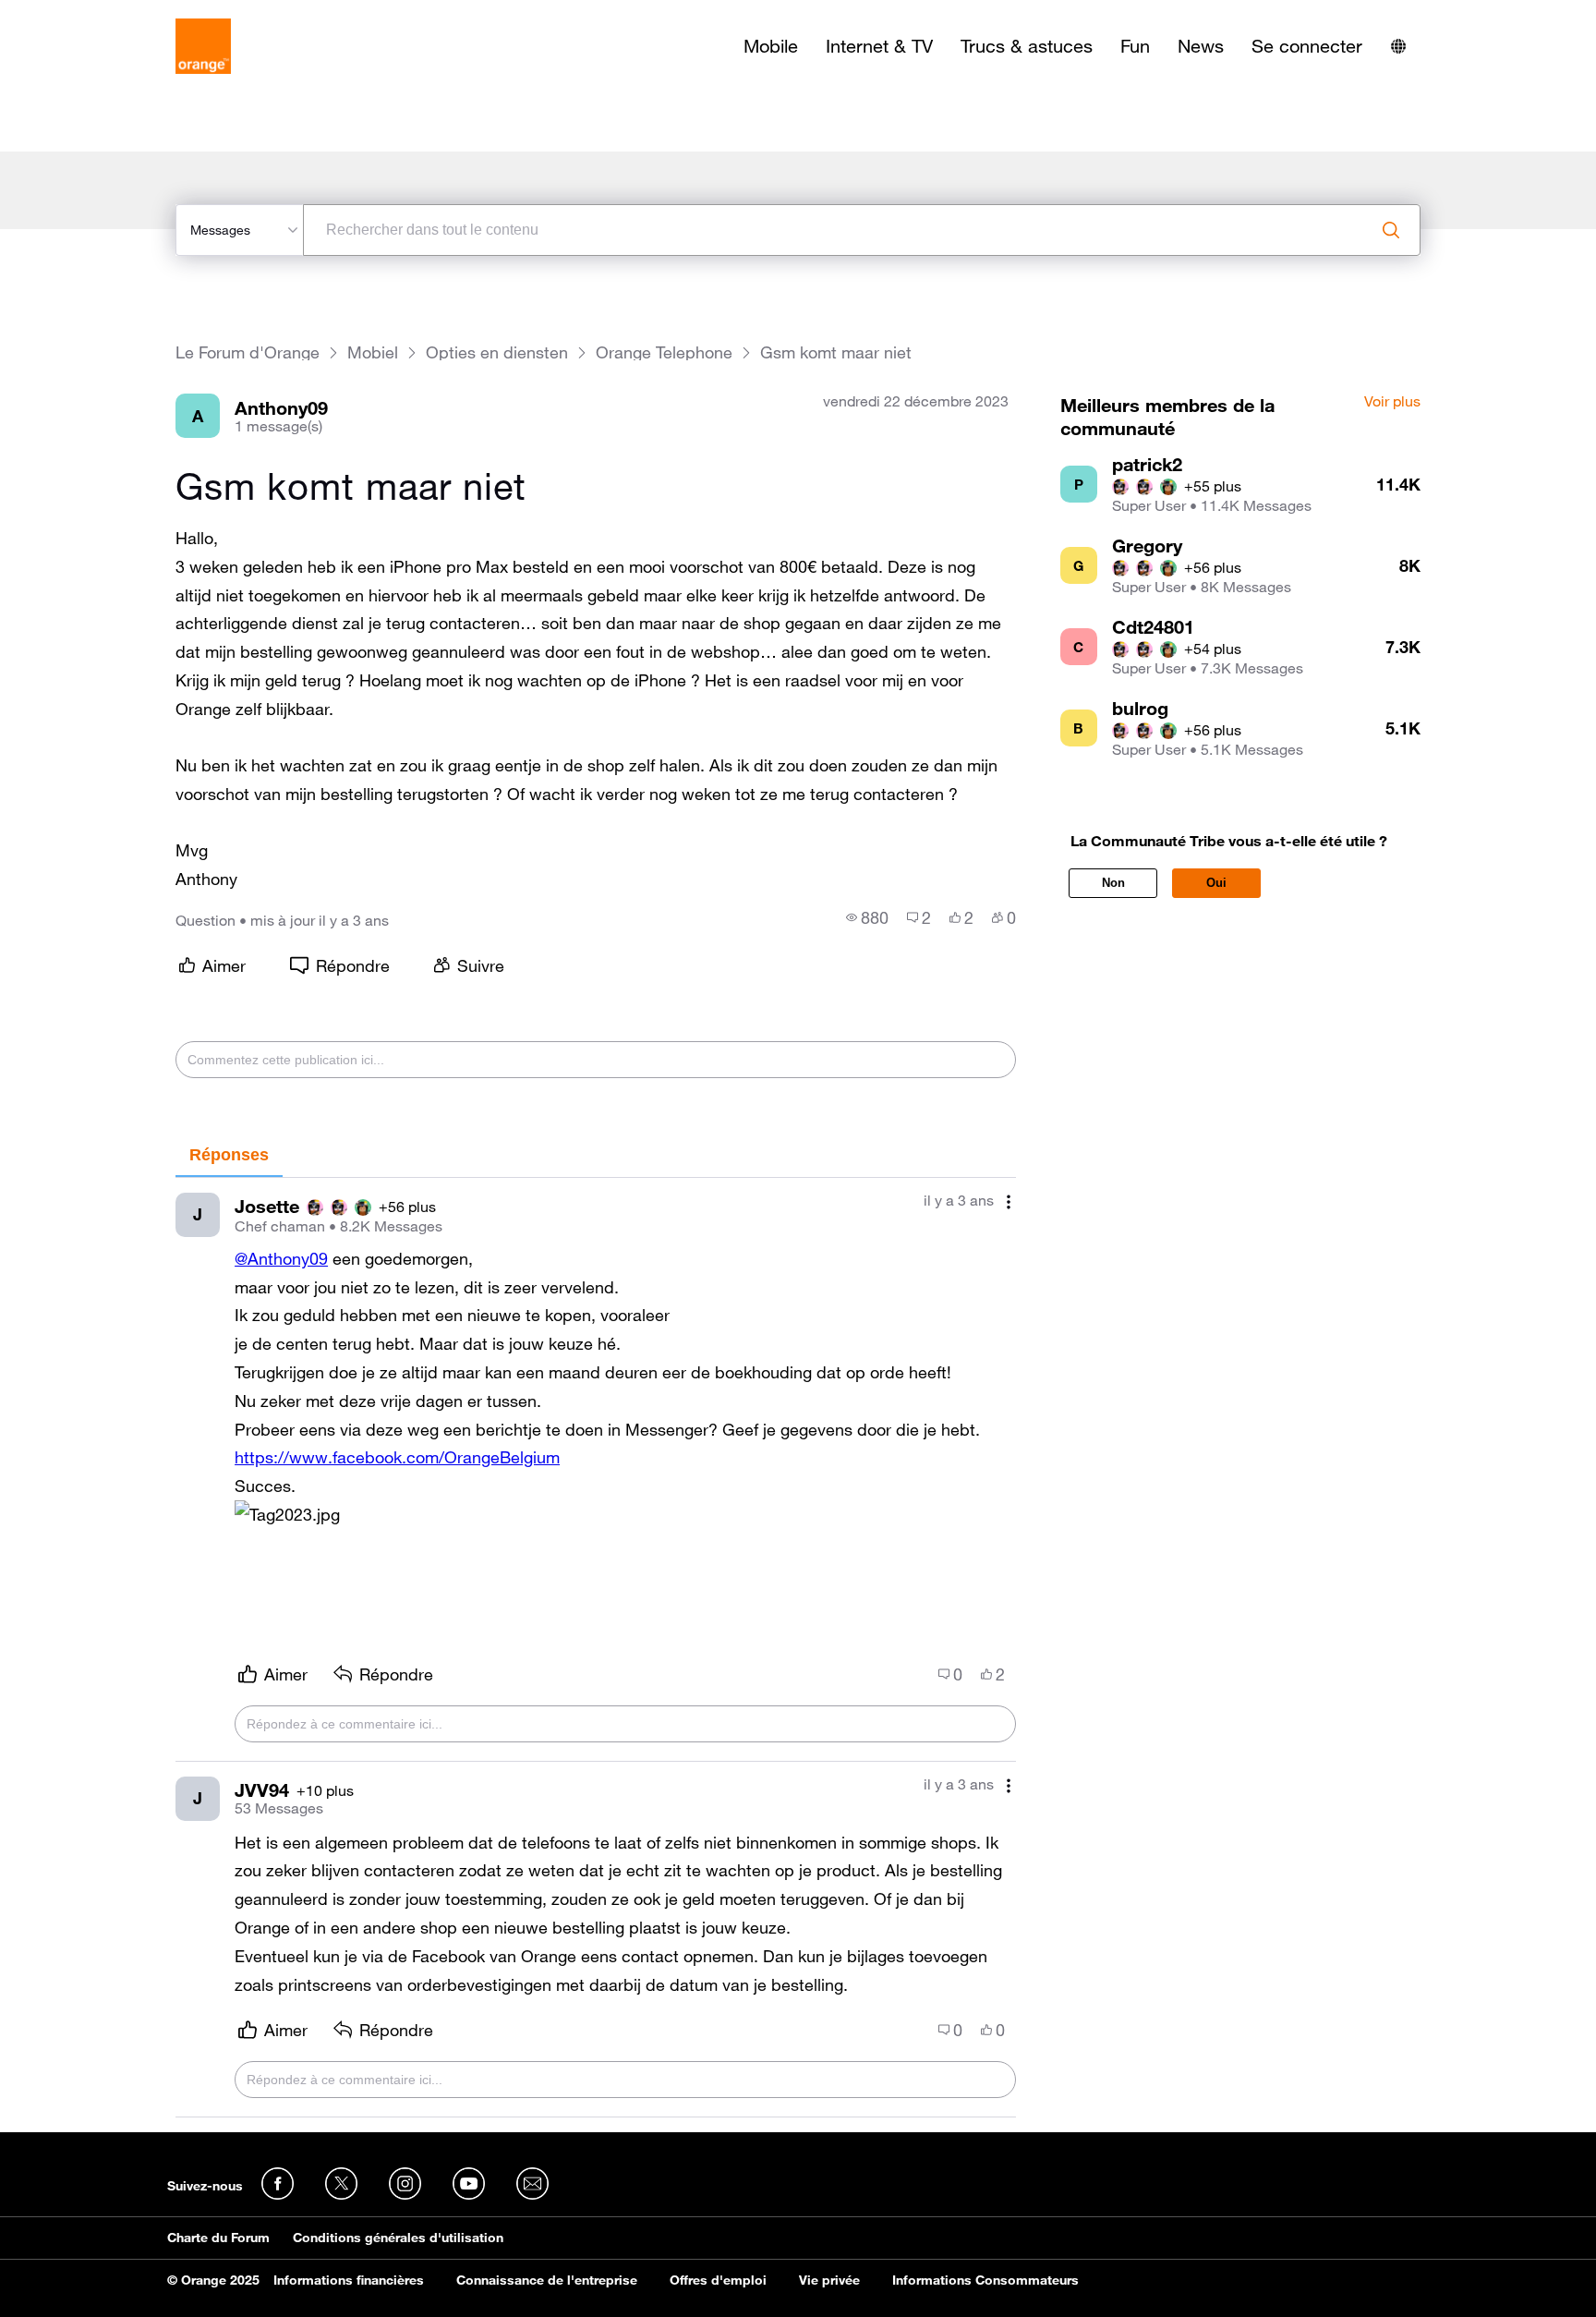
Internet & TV (879, 46)
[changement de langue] (1398, 46)
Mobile (771, 46)
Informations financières (349, 2280)
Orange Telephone (664, 352)
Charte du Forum (218, 2238)
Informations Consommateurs (985, 2280)
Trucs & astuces (1027, 46)
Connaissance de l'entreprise (547, 2280)
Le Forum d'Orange (248, 352)
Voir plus (1392, 402)
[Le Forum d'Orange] (203, 46)
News (1201, 46)
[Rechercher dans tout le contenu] (1391, 230)
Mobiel (373, 352)
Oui (1216, 883)
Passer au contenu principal (98, 14)
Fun (1135, 46)
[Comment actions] (1009, 1202)
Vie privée (829, 2280)
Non (1113, 883)
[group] (867, 917)
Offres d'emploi (718, 2280)
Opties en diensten (497, 352)
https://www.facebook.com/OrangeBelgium (397, 1457)
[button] (287, 1515)
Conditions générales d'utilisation (398, 2238)
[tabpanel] (596, 1648)
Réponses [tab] (229, 1155)
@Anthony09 (281, 1258)
